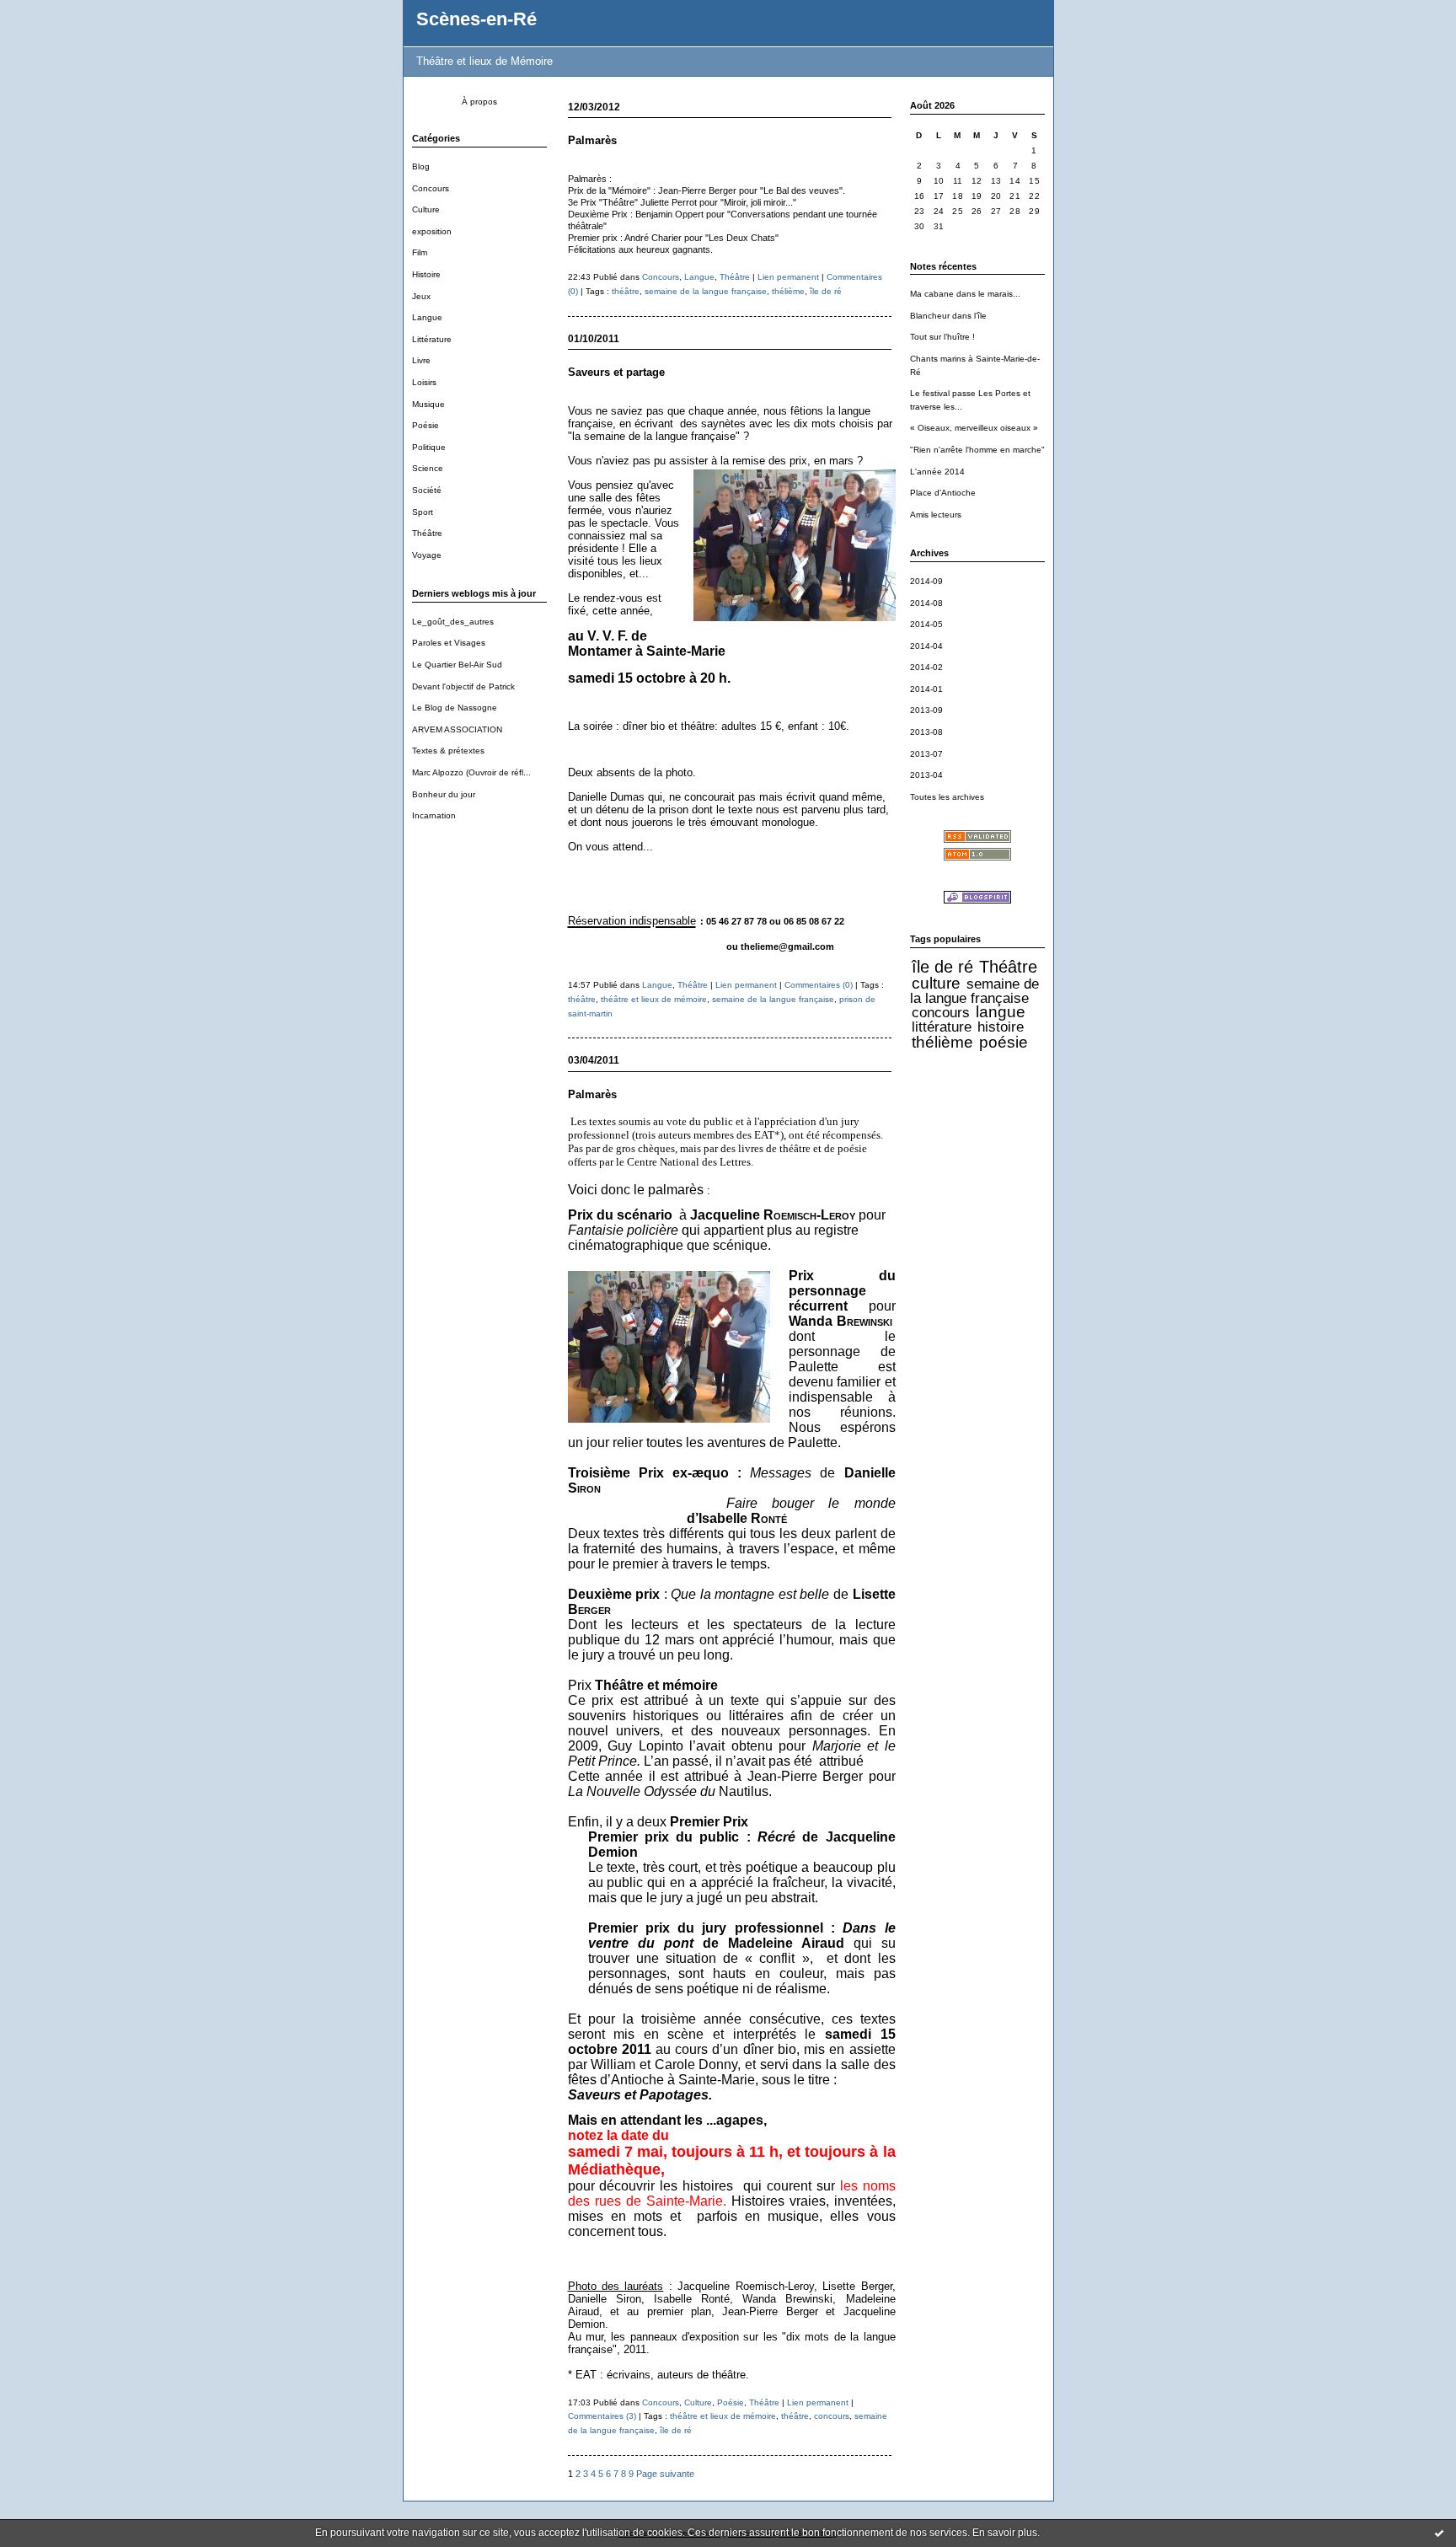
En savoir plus (1005, 2533)
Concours (431, 188)
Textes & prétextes (448, 751)
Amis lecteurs (936, 515)
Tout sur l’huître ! (942, 337)
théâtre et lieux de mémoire (654, 999)
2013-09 (926, 710)
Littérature (432, 339)
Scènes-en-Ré (476, 19)
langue (1001, 1012)
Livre (421, 360)
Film (420, 252)
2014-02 (926, 667)
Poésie (426, 425)
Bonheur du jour (444, 794)
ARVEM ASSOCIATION (457, 729)
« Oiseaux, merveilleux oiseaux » (974, 428)
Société (427, 490)
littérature (942, 1027)
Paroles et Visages (449, 643)
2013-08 (926, 732)
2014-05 (926, 624)
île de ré (942, 967)
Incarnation (434, 815)
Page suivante (665, 2474)
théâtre (626, 291)
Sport (423, 512)
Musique (428, 404)
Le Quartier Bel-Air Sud (457, 665)
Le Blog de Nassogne (455, 708)
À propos (479, 102)
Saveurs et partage (616, 372)
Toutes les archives (947, 797)
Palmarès (592, 140)
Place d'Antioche (943, 493)
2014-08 (926, 603)
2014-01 (926, 689)
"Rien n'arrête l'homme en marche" (977, 450)
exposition (432, 231)
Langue (427, 317)
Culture (426, 209)
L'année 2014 (937, 472)
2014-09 (926, 581)
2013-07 (926, 754)
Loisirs (424, 382)
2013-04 (926, 775)
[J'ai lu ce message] (1439, 2533)
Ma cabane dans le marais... (965, 294)
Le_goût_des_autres (453, 622)
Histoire (426, 274)
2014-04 (926, 646)
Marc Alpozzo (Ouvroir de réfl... (471, 772)
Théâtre (427, 533)
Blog (421, 166)
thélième (942, 1042)
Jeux (421, 296)
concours (941, 1012)
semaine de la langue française (974, 991)
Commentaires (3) (602, 2416)
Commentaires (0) (819, 985)
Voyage (427, 555)
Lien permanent (788, 277)
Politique (429, 447)
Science (428, 468)
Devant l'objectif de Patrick (463, 686)
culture (936, 983)
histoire (1001, 1027)
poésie (1004, 1042)
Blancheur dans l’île (948, 316)
